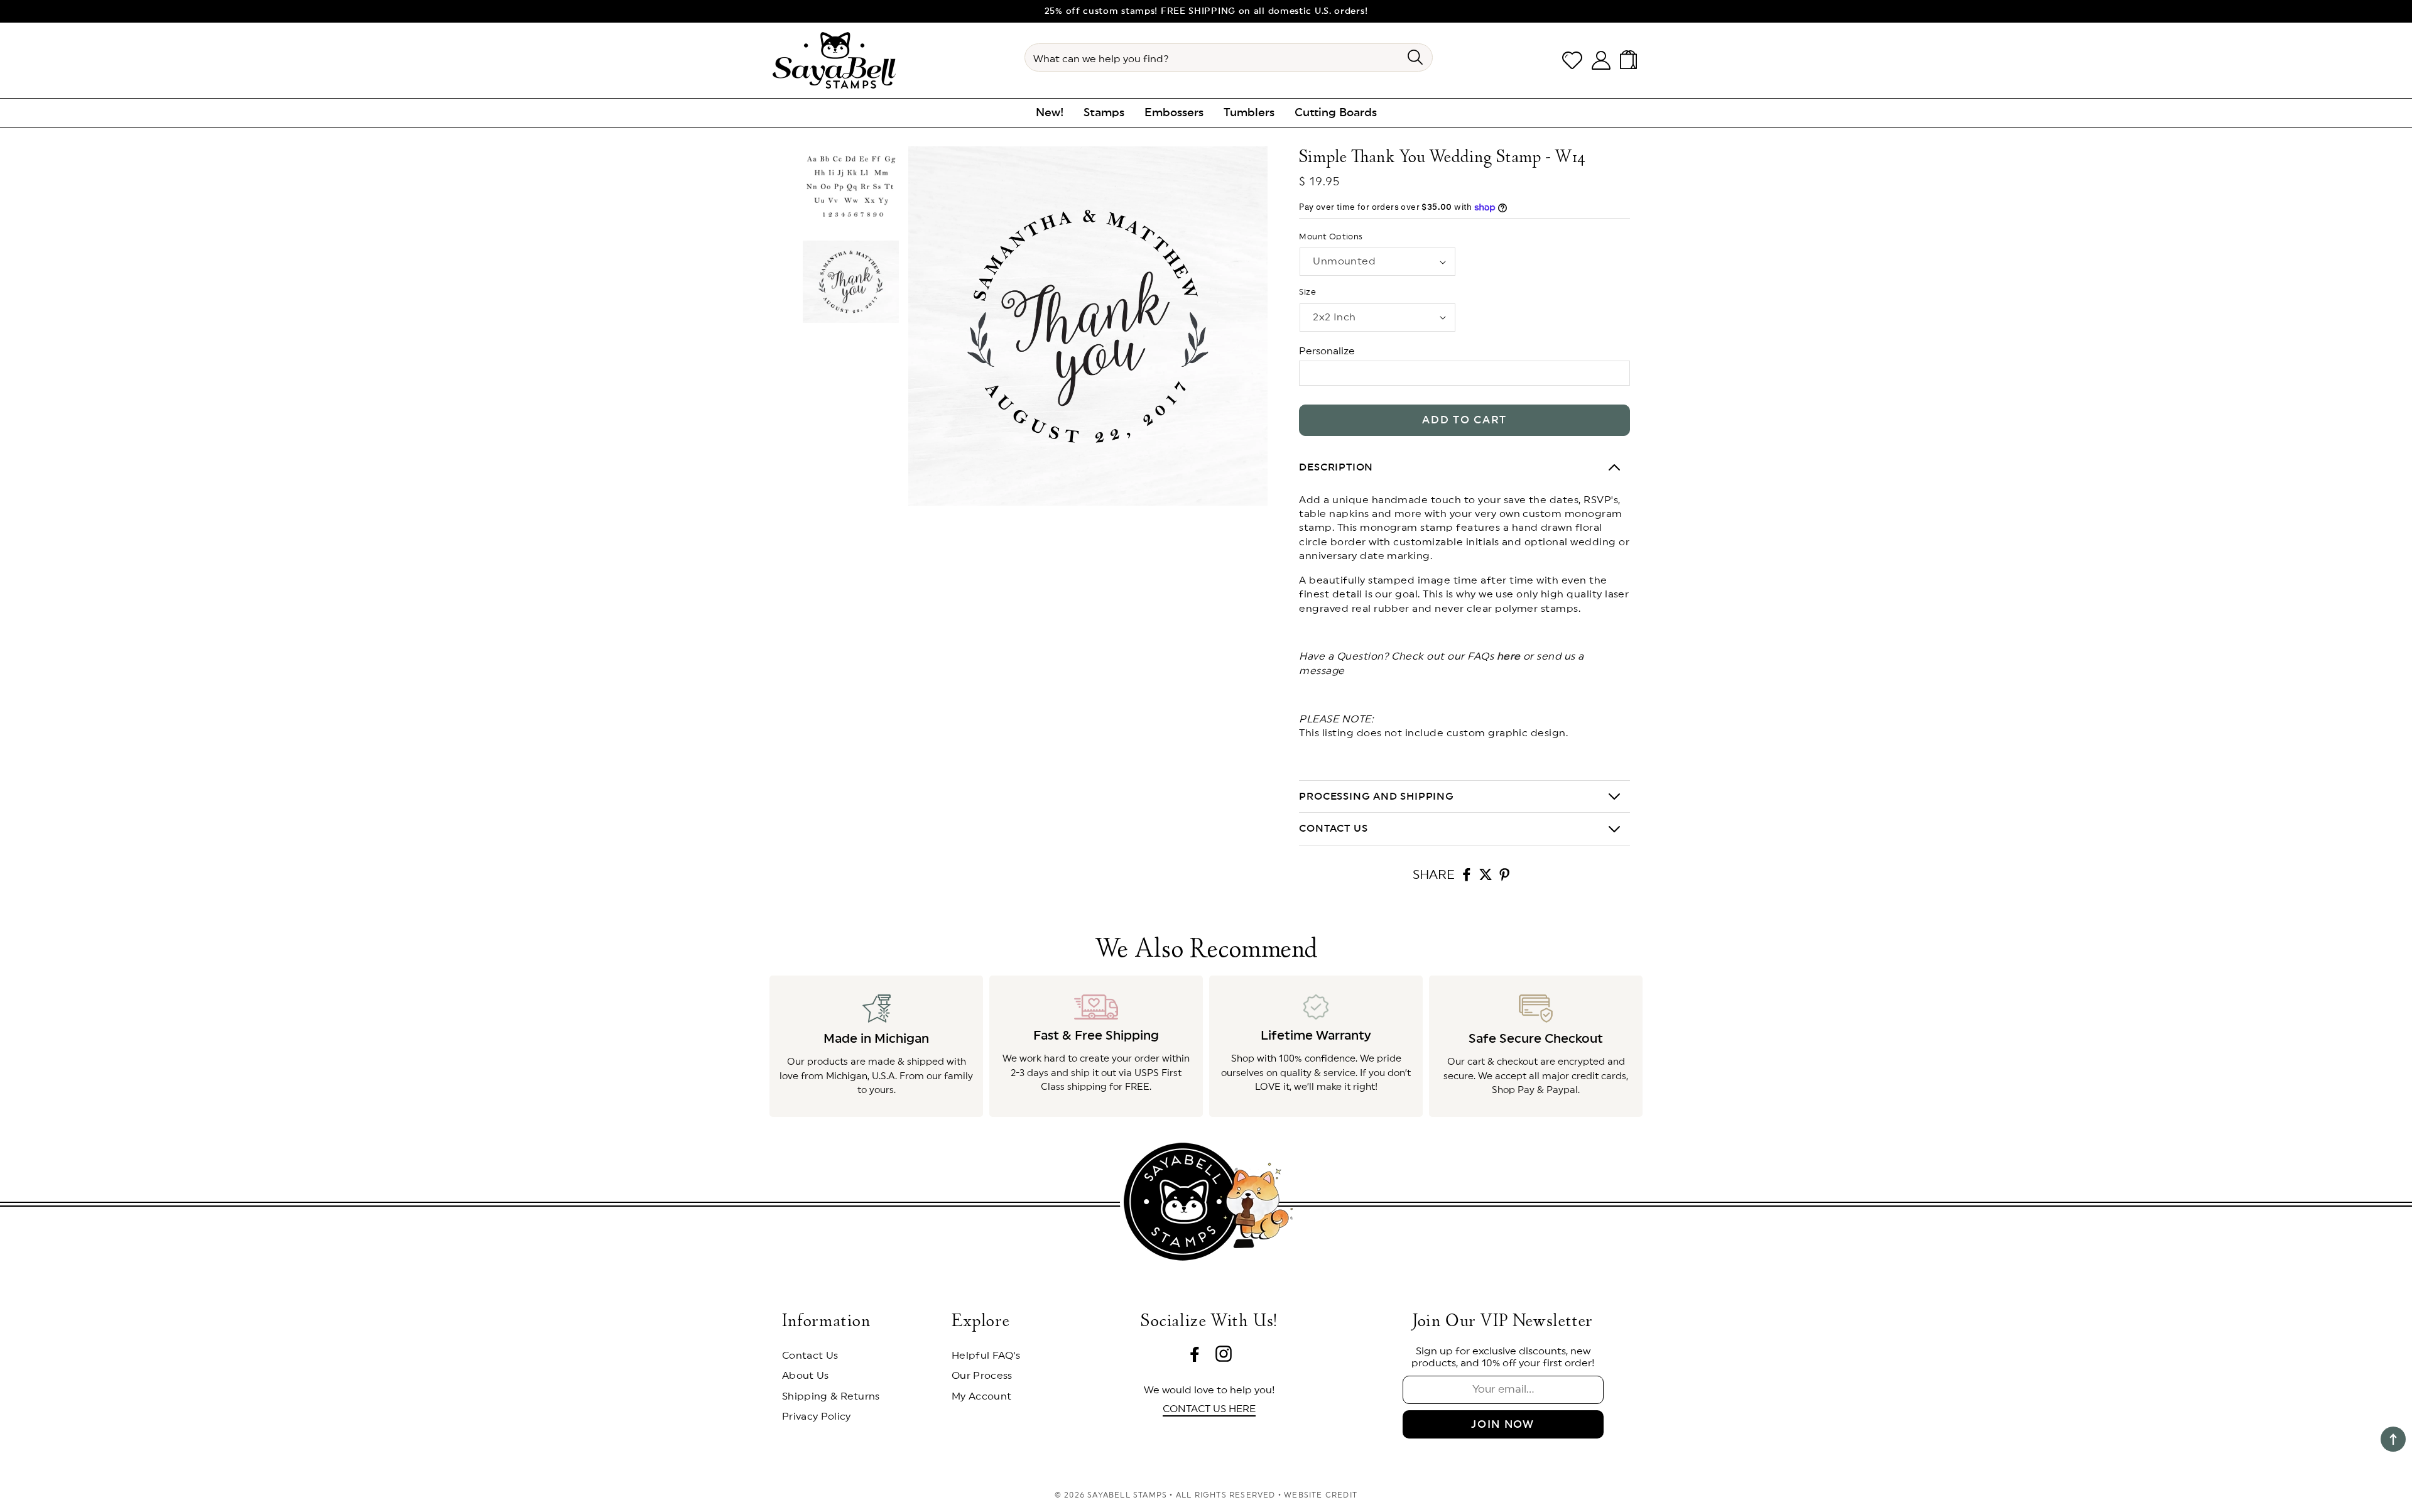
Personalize (1327, 351)
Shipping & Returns (831, 1396)
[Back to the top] (2393, 1439)
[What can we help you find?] (1415, 57)
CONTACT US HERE (1209, 1409)
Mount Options (1331, 237)
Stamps (1104, 112)
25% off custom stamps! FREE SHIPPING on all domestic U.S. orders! (1206, 11)
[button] (1631, 60)
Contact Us (810, 1356)
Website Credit (1321, 1495)
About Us (806, 1376)
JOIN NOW (1503, 1424)
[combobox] (1229, 57)
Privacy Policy (816, 1417)
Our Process (982, 1376)
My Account (981, 1396)
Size (1307, 292)
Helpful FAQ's (986, 1356)
